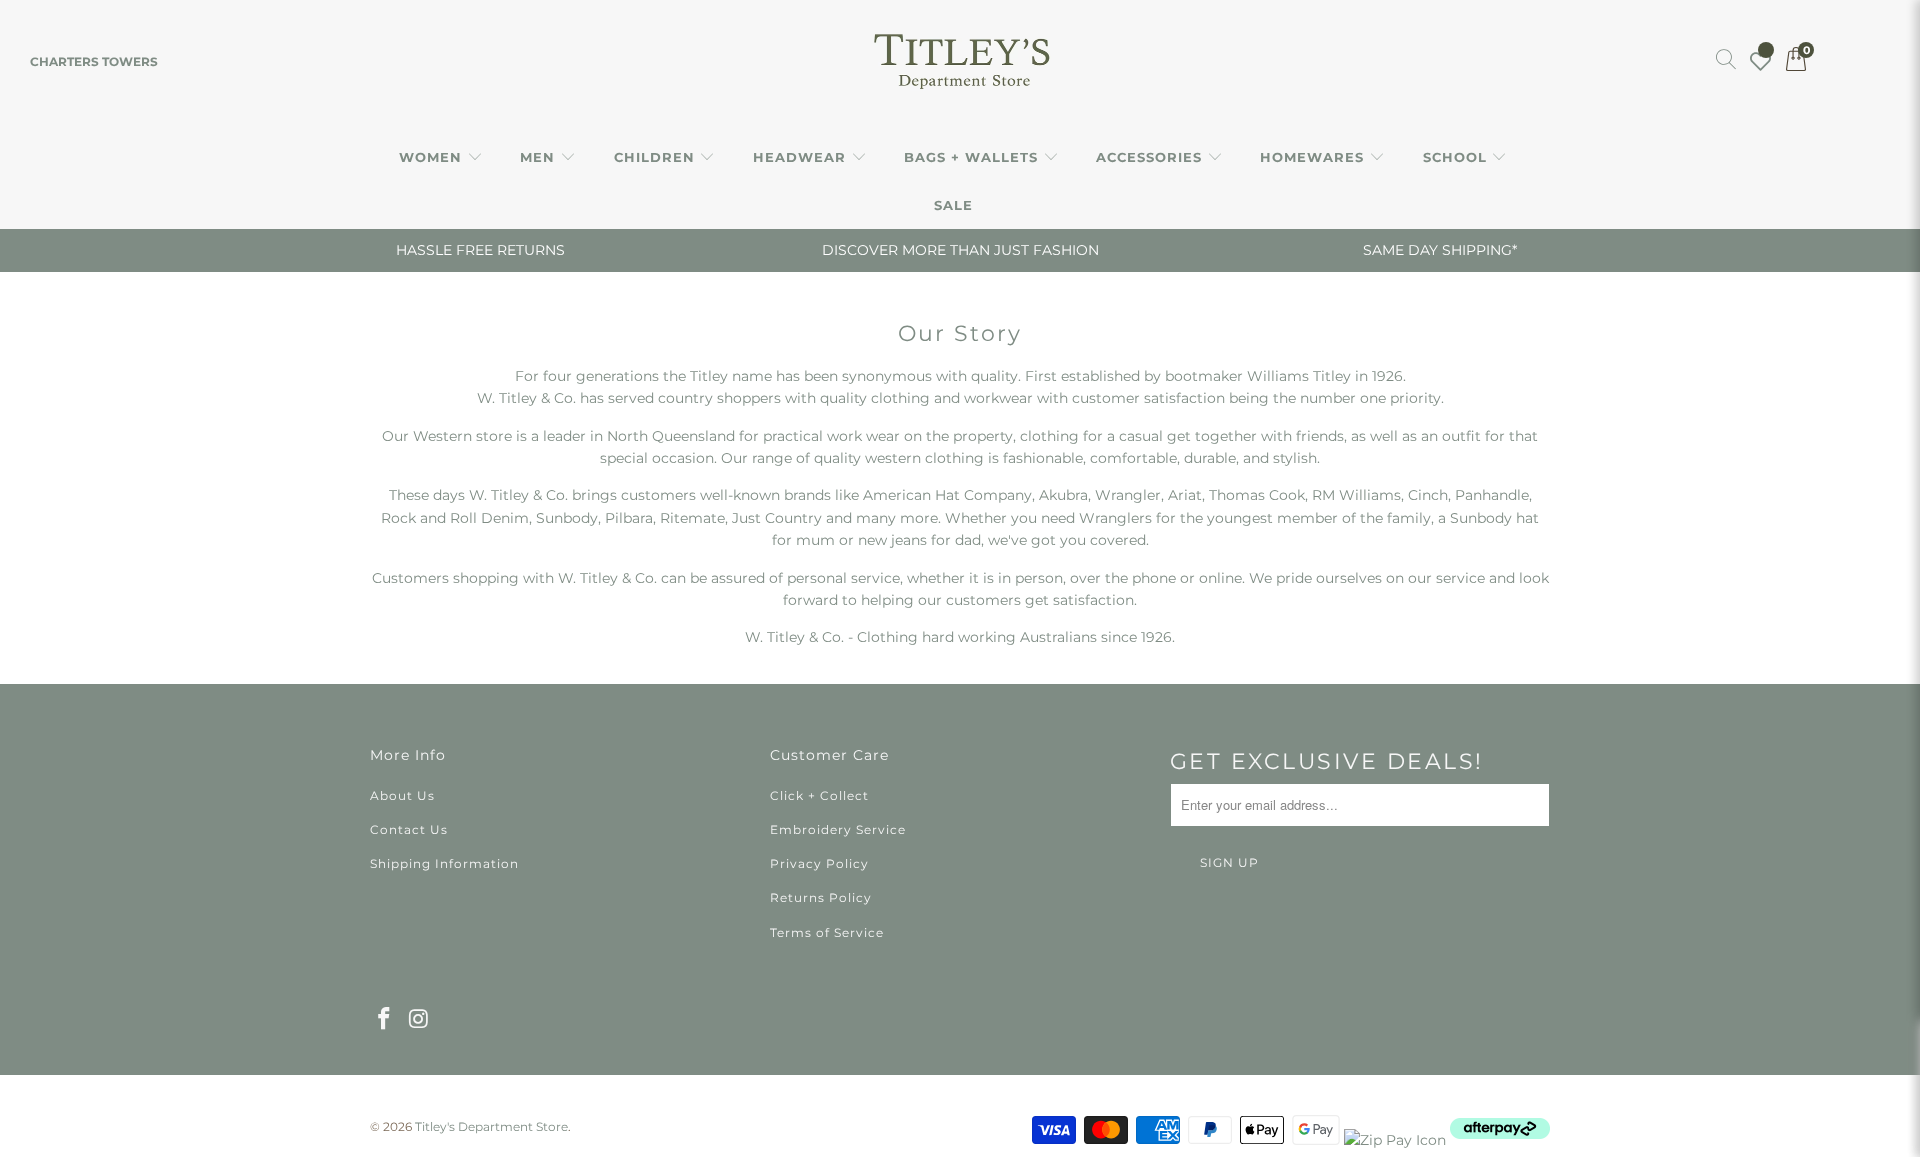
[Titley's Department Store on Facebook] (385, 1020)
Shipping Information (444, 863)
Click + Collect (819, 795)
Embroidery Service (838, 829)
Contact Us (409, 829)
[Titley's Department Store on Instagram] (420, 1020)
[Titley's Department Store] (960, 62)
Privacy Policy (819, 863)
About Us (402, 795)
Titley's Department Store (491, 1126)
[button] (441, 158)
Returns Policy (821, 897)
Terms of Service (827, 932)
